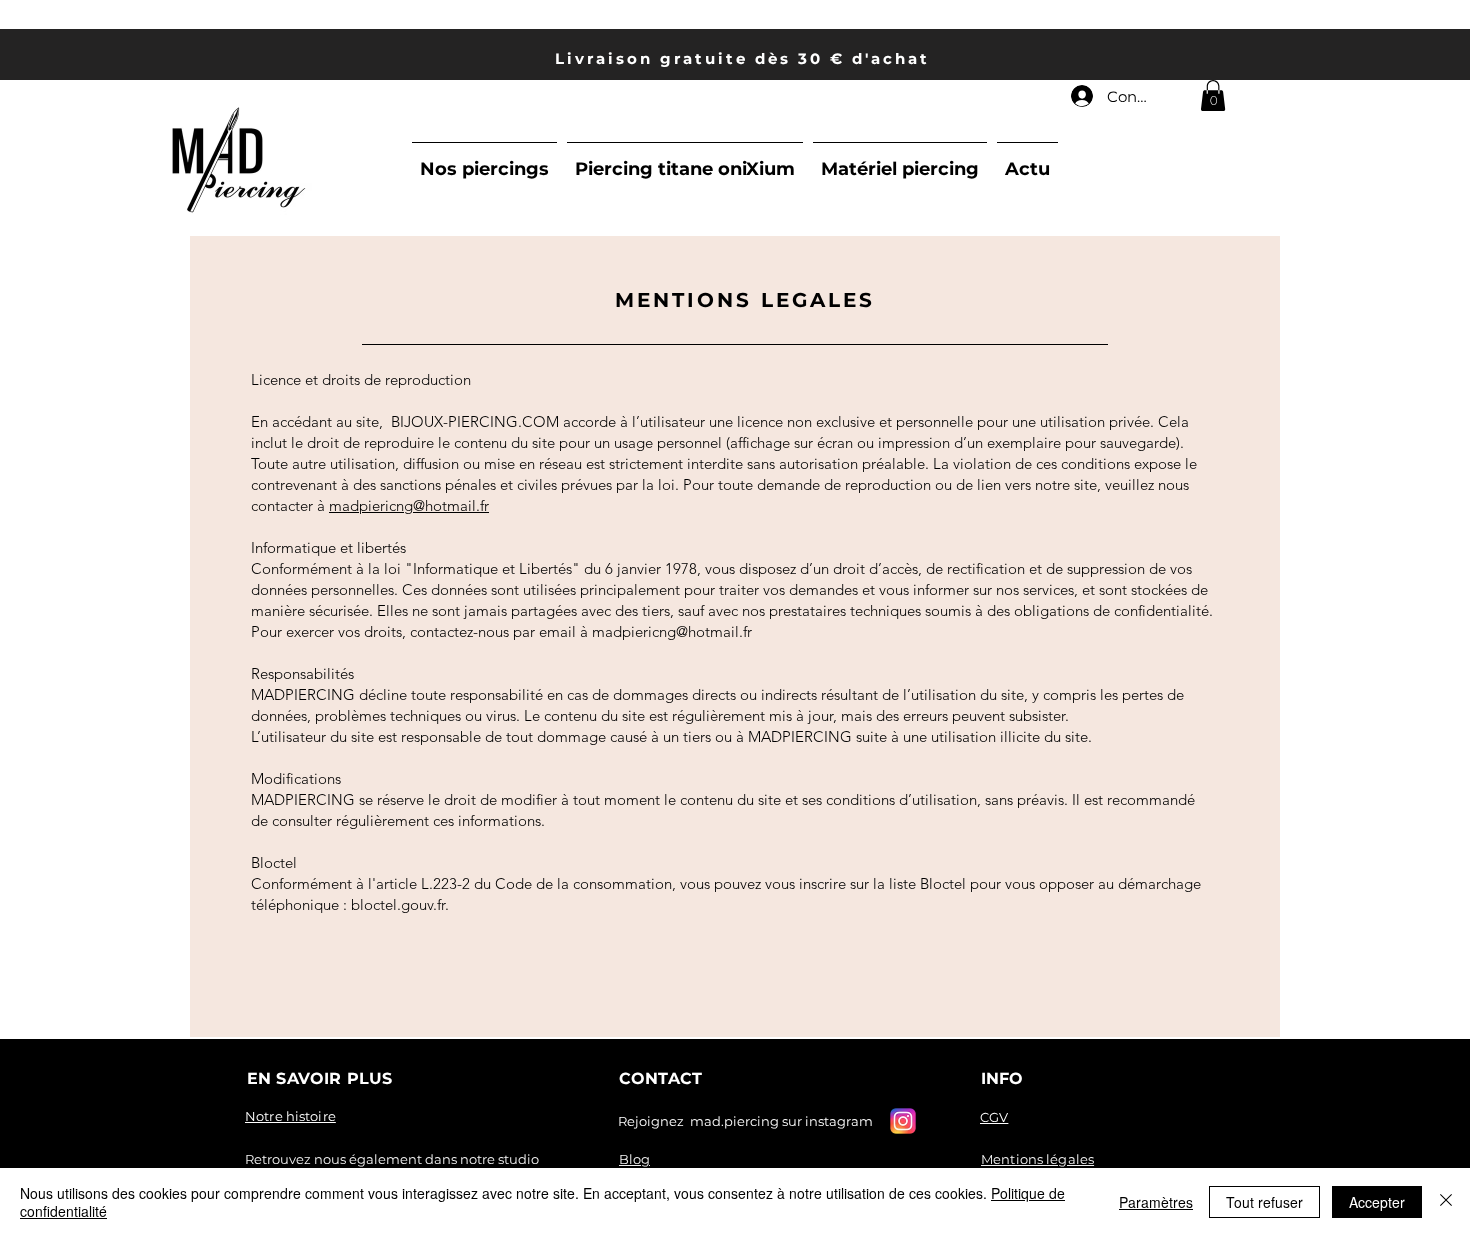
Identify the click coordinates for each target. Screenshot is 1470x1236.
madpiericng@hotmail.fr (409, 505)
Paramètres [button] (1156, 1202)
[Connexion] (1081, 96)
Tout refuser (1264, 1202)
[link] (1213, 95)
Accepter (1377, 1202)
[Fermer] (1446, 1202)
